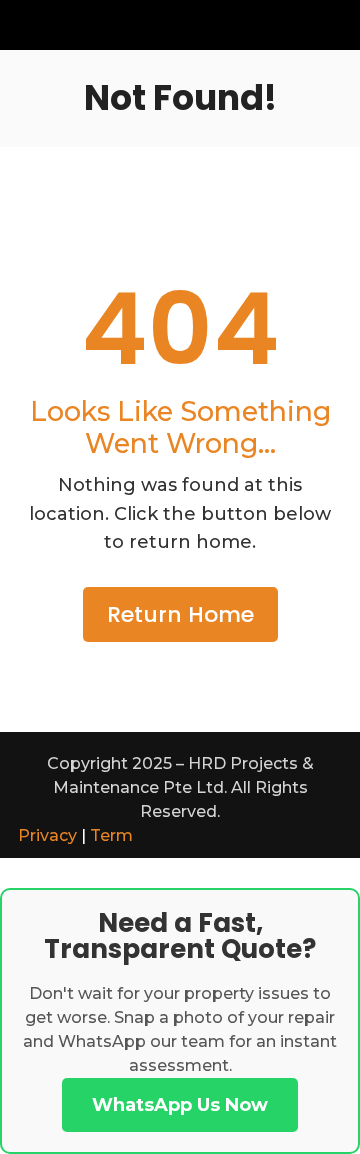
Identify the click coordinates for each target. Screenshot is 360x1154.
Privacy (47, 835)
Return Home (180, 614)
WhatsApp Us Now (180, 1105)
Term (111, 835)
